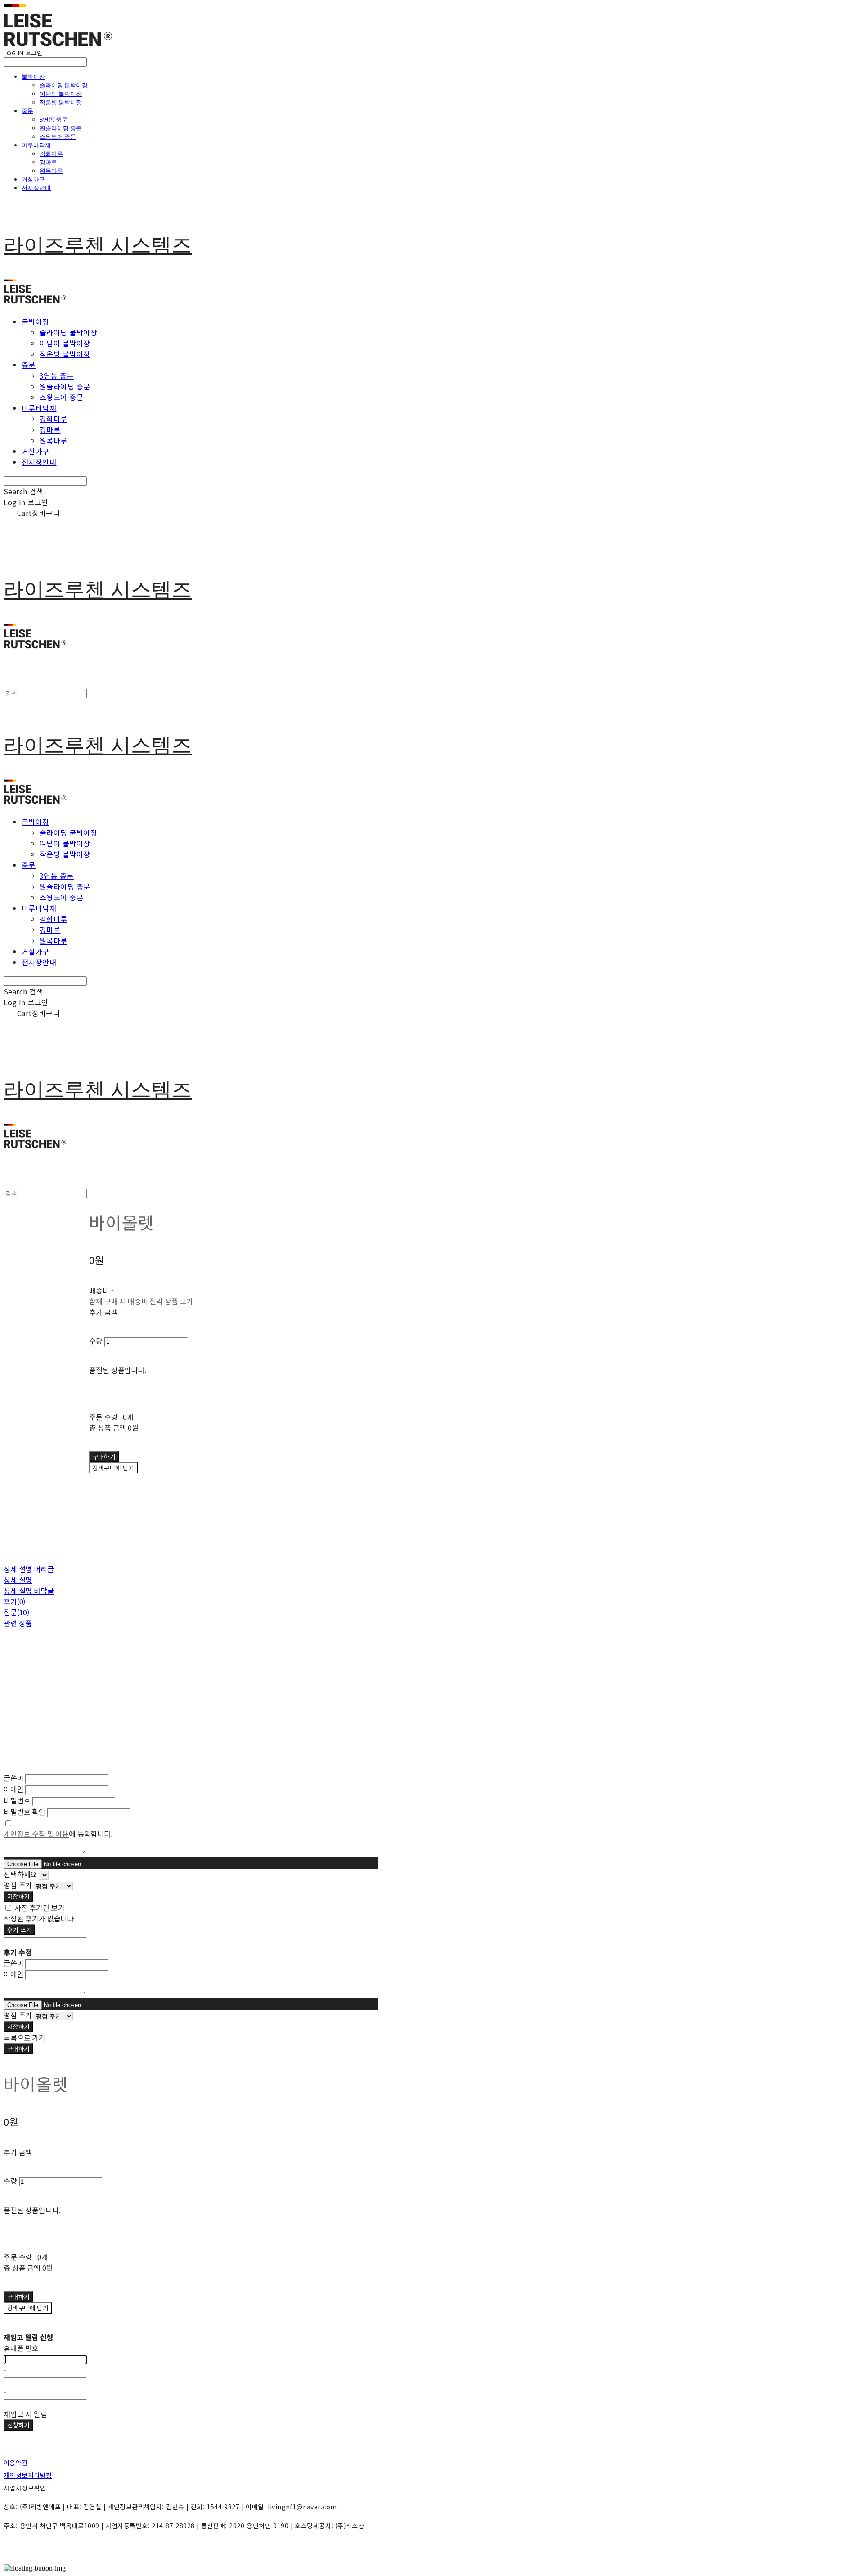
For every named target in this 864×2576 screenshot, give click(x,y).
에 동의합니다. (58, 1834)
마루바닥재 (36, 145)
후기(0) (14, 1601)
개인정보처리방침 (28, 2475)
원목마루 (51, 171)
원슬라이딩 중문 (61, 128)
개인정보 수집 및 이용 (36, 1834)
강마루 (48, 162)
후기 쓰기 (19, 1930)
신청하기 (18, 2425)
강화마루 (51, 154)
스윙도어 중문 (58, 136)
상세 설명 (18, 1580)
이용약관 (16, 2463)
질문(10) (16, 1612)
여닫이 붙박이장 (61, 94)
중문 (27, 111)
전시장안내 (36, 188)
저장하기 (18, 1896)
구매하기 (18, 2049)
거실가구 (33, 179)
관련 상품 (18, 1623)
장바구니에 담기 (28, 2308)
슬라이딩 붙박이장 (64, 85)
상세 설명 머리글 (29, 1569)
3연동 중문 (54, 119)
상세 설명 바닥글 (29, 1591)
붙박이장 (33, 77)
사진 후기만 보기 (40, 1907)
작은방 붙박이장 (61, 102)
